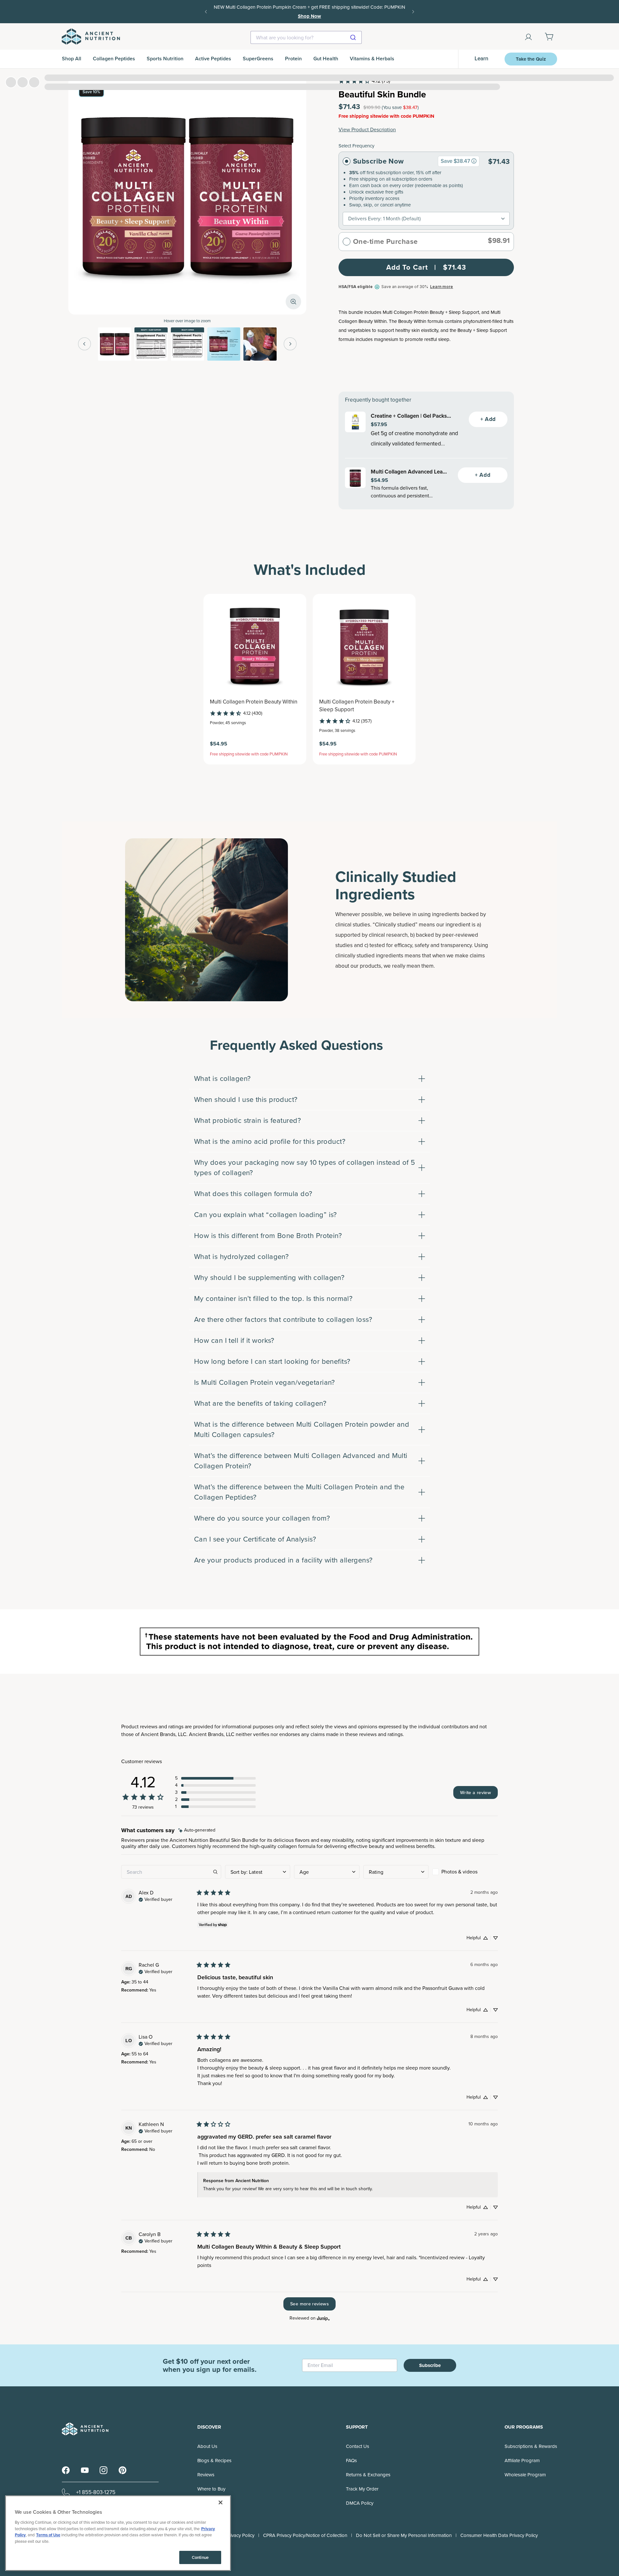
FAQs (351, 2461)
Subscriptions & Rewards (531, 2446)
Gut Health (326, 59)
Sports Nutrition (165, 59)
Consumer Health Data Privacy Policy (499, 2535)
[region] (118, 2533)
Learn (481, 59)
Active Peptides (213, 59)
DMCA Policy (360, 2503)
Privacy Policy (240, 2535)
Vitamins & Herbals (372, 59)
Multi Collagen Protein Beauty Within (254, 702)
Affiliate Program (522, 2461)
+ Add (488, 419)
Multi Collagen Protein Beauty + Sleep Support (357, 706)
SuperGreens (258, 59)
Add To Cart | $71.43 (426, 267)
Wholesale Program (525, 2475)
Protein (293, 59)
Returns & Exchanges (368, 2475)
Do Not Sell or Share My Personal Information (404, 2535)
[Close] (221, 2502)
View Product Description (367, 130)
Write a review (476, 1792)
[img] (197, 1830)
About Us (207, 2446)
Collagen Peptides (114, 59)
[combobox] (306, 37)
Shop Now (386, 12)
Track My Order (362, 2489)
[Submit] (354, 37)
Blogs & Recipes (214, 2461)
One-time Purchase (385, 242)
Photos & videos (459, 1872)
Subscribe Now (378, 161)
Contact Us (358, 2446)
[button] (215, 1778)
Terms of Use (48, 2535)
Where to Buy (211, 2489)
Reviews (206, 2475)
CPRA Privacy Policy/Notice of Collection (305, 2535)
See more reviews (309, 2304)
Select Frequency (356, 146)
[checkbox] (465, 1872)
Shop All (72, 59)
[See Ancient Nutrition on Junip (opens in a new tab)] (323, 2318)
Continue (200, 2557)
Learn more (442, 287)
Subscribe (430, 2365)
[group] (474, 161)
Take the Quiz (531, 59)
